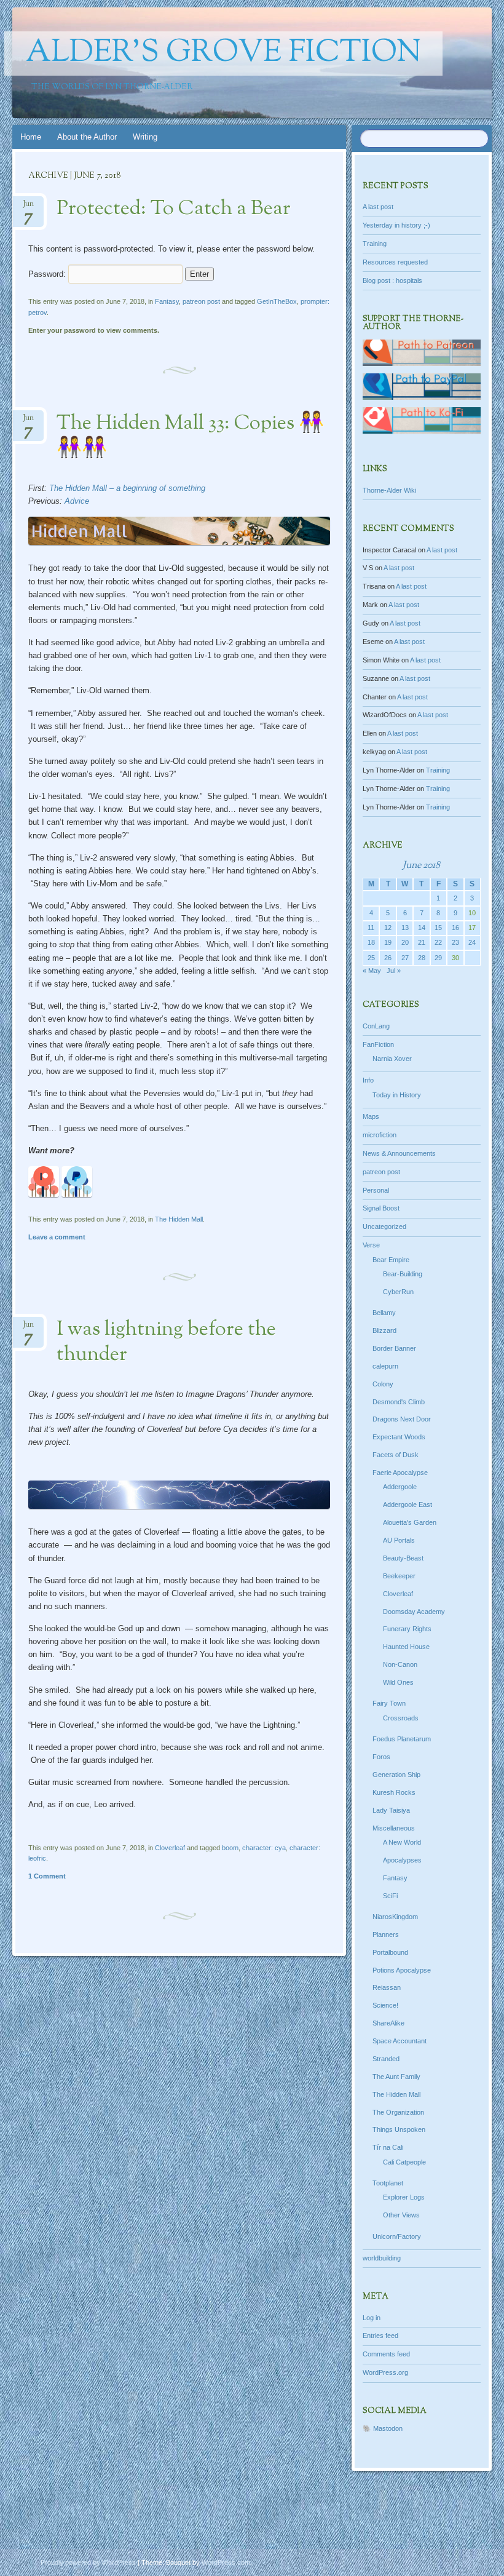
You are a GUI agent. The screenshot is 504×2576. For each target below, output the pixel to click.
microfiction (380, 1135)
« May (372, 971)
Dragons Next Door (402, 1419)
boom (230, 1848)
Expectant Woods (399, 1437)
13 (405, 928)
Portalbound (390, 1952)
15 (438, 928)
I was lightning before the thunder (166, 1342)
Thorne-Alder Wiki (389, 490)
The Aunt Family (396, 2077)
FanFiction (378, 1044)
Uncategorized (384, 1226)
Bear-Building (403, 1274)
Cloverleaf (170, 1848)
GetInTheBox (277, 301)
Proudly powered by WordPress (88, 2562)
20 (405, 942)
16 (455, 928)
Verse (371, 1245)
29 (438, 958)
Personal (376, 1190)
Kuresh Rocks (394, 1792)
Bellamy (384, 1313)
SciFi (390, 1896)
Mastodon (388, 2428)
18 (371, 942)
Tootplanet (388, 2183)
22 (438, 942)
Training (375, 244)
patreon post (201, 301)
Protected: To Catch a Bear (174, 209)
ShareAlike (388, 2023)
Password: (48, 274)
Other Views (401, 2215)
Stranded (386, 2059)
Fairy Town (389, 1703)
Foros (381, 1757)
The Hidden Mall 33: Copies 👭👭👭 (190, 436)
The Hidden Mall (179, 1219)
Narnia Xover (392, 1059)
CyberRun (398, 1292)
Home (31, 137)
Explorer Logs (404, 2197)
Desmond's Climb (399, 1402)
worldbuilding (382, 2258)
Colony (383, 1384)
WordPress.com (226, 2562)
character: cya (264, 1848)
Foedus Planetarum (402, 1739)
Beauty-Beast (403, 1558)
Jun (28, 208)
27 (405, 958)
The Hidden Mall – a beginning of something (127, 488)
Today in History (397, 1095)
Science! (385, 2005)
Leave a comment (57, 1237)
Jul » (394, 971)
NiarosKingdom (395, 1917)
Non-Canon (400, 1664)
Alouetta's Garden (410, 1522)
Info (368, 1080)
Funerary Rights (407, 1629)
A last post (378, 207)
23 (455, 942)
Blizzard (384, 1330)
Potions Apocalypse (402, 1970)
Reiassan (387, 1987)
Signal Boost (381, 1208)
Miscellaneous (394, 1828)
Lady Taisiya (391, 1810)
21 (422, 942)
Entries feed (380, 2335)
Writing (145, 137)
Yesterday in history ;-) (396, 225)
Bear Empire (391, 1260)
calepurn (385, 1366)
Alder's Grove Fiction (223, 54)
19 (388, 942)
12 (388, 928)
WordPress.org (385, 2372)
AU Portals (399, 1540)
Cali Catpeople (404, 2162)
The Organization (398, 2112)
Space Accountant (400, 2041)
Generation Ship (396, 1775)
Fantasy (167, 301)
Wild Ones (398, 1682)
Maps (371, 1116)
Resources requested (395, 262)
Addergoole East (408, 1505)
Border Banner (394, 1348)
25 (371, 958)
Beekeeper (399, 1576)
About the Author (87, 137)
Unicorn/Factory (397, 2236)
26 (388, 958)
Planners (386, 1934)
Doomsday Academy (414, 1612)
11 (371, 928)
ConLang (376, 1026)
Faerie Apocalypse (400, 1473)
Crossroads (401, 1718)
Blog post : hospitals (392, 280)
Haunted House (406, 1647)
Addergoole (400, 1487)
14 (422, 928)
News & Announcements (399, 1153)
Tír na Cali (388, 2147)
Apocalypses (402, 1860)
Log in (372, 2318)
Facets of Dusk (396, 1455)
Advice (77, 501)
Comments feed (386, 2354)
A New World (402, 1842)
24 (472, 942)
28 (422, 958)
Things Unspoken (399, 2129)
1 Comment (47, 1876)
